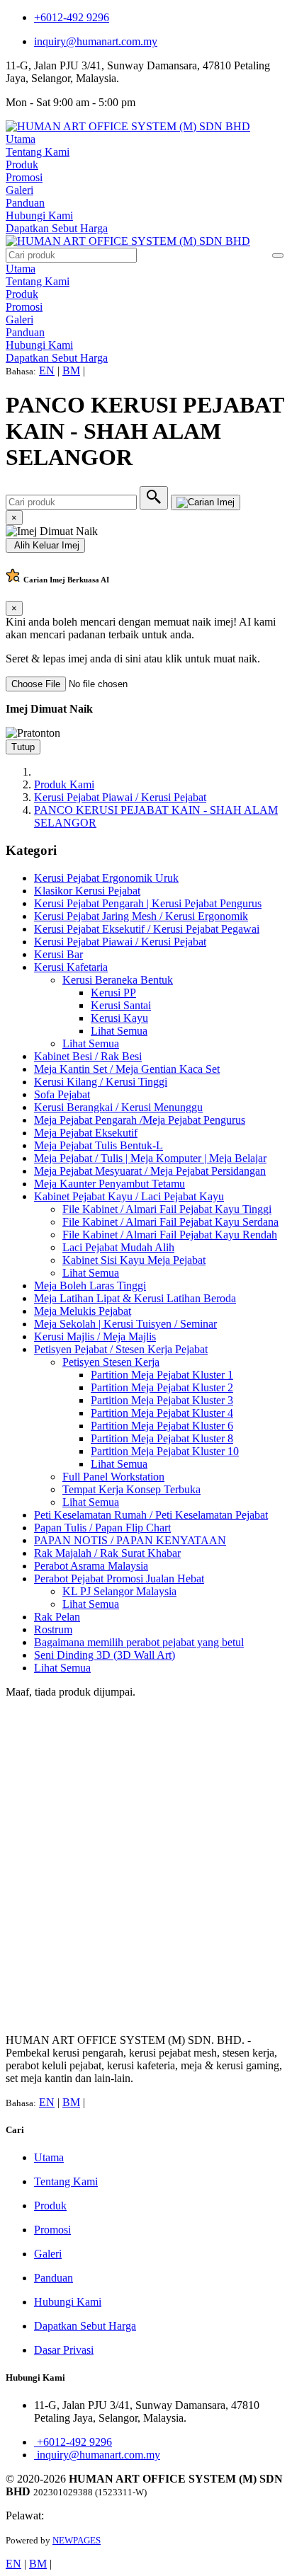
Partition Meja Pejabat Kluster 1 (162, 1375)
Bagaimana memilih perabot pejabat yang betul (139, 1642)
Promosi (24, 177)
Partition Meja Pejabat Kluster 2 (162, 1387)
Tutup (23, 747)
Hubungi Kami (39, 215)
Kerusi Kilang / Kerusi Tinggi (101, 1082)
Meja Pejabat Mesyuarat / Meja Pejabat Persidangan (150, 1171)
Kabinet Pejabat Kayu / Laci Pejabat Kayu (129, 1196)
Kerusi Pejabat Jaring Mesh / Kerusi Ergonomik (141, 916)
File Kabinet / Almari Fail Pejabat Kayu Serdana (170, 1222)
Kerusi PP (113, 993)
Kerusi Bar (58, 954)
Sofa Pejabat (62, 1094)
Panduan (25, 203)
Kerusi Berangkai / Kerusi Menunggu (118, 1107)
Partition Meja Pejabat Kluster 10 (165, 1451)
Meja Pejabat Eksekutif (86, 1133)
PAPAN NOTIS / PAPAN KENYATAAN (130, 1540)
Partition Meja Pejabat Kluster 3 (162, 1400)
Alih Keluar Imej (45, 545)
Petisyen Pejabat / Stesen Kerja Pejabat (121, 1349)
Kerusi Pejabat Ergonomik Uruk (106, 878)
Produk (22, 165)
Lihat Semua (119, 1031)
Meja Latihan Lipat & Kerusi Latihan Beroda (135, 1298)
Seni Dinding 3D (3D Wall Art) (105, 1655)
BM (71, 370)
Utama (21, 139)
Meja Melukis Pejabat (83, 1311)
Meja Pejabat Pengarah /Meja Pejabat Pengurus (140, 1120)
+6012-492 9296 (72, 17)
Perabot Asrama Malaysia (91, 1566)
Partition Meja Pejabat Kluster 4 (162, 1413)
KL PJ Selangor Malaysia (119, 1591)
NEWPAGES (77, 2540)
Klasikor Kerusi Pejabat (87, 891)
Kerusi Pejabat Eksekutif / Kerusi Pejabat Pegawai (147, 929)
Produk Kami (64, 784)
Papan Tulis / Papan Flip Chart (102, 1528)
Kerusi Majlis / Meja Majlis (95, 1336)
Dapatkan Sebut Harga (57, 228)
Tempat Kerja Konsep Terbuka (131, 1489)
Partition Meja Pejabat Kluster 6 (162, 1426)
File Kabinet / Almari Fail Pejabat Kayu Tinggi (167, 1209)
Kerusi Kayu (119, 1018)
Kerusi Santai (121, 1005)
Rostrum (53, 1629)
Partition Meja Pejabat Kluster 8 (162, 1438)
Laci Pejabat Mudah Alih (118, 1247)
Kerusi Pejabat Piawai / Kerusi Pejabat (120, 797)
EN (47, 370)
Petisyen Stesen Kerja (111, 1362)
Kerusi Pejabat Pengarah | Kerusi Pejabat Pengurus (148, 903)
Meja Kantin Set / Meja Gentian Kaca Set (127, 1069)
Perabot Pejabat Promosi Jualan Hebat (119, 1579)
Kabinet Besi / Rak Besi (88, 1056)
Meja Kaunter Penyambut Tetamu (109, 1184)
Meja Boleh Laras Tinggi (90, 1286)
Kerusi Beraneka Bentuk (118, 980)
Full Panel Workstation (113, 1477)
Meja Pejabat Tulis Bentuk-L (99, 1145)
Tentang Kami (38, 152)
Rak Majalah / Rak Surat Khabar (107, 1553)
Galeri (19, 190)
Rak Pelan (57, 1617)
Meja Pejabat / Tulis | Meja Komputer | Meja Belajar (150, 1158)
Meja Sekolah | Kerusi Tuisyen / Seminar (125, 1324)
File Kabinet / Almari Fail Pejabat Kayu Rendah (170, 1235)
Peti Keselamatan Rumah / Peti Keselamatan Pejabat (151, 1515)
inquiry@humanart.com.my (96, 41)
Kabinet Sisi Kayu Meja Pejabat (134, 1260)
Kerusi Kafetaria (71, 967)
